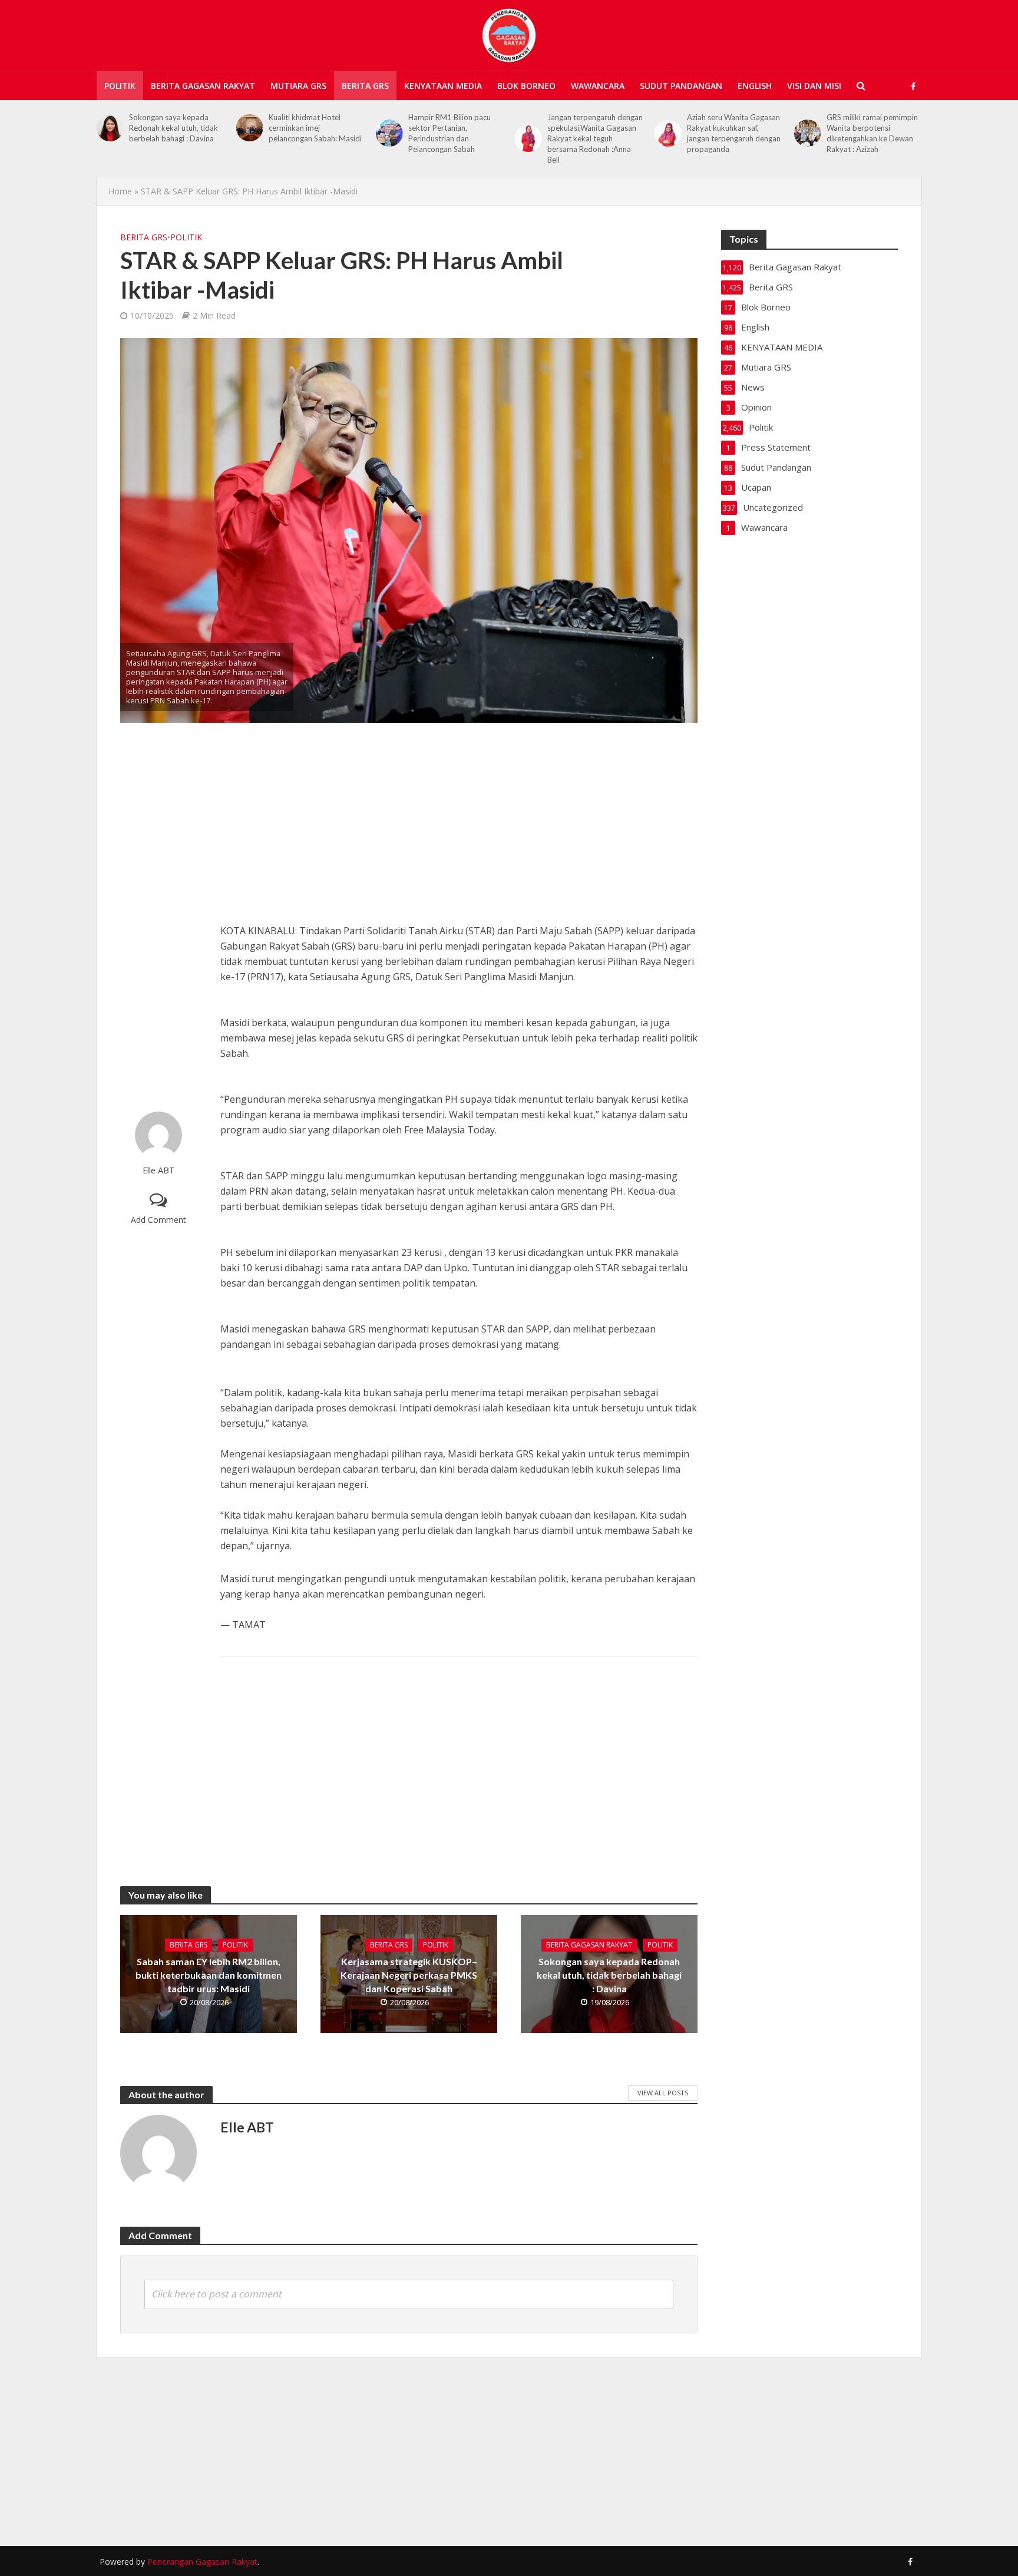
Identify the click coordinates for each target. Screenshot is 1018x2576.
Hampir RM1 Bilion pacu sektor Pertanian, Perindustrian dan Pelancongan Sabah (310, 133)
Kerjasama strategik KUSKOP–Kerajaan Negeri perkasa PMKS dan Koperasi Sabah (409, 1975)
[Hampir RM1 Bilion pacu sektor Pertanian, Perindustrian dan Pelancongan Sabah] (249, 133)
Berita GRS (365, 86)
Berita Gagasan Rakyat (203, 86)
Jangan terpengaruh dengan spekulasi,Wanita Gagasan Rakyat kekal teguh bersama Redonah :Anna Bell (456, 138)
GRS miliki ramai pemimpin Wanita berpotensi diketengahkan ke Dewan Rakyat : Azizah (733, 133)
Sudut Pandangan (681, 86)
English (755, 86)
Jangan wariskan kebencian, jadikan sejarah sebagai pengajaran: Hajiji (874, 128)
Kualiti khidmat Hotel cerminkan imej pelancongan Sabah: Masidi (176, 128)
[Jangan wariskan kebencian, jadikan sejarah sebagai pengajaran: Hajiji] (807, 128)
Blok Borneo (526, 86)
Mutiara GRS (298, 86)
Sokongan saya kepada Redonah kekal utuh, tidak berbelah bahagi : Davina (609, 1975)
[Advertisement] (158, 917)
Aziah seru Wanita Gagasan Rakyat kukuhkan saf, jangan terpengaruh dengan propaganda (594, 133)
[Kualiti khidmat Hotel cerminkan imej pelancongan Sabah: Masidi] (110, 128)
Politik (120, 86)
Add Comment (158, 1220)
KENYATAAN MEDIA (443, 86)
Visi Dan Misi (814, 86)
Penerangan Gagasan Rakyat (202, 2562)
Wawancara (598, 86)
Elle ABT (159, 1170)
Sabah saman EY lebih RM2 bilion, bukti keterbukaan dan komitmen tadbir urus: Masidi (209, 1975)
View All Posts (663, 2093)
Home (120, 191)
